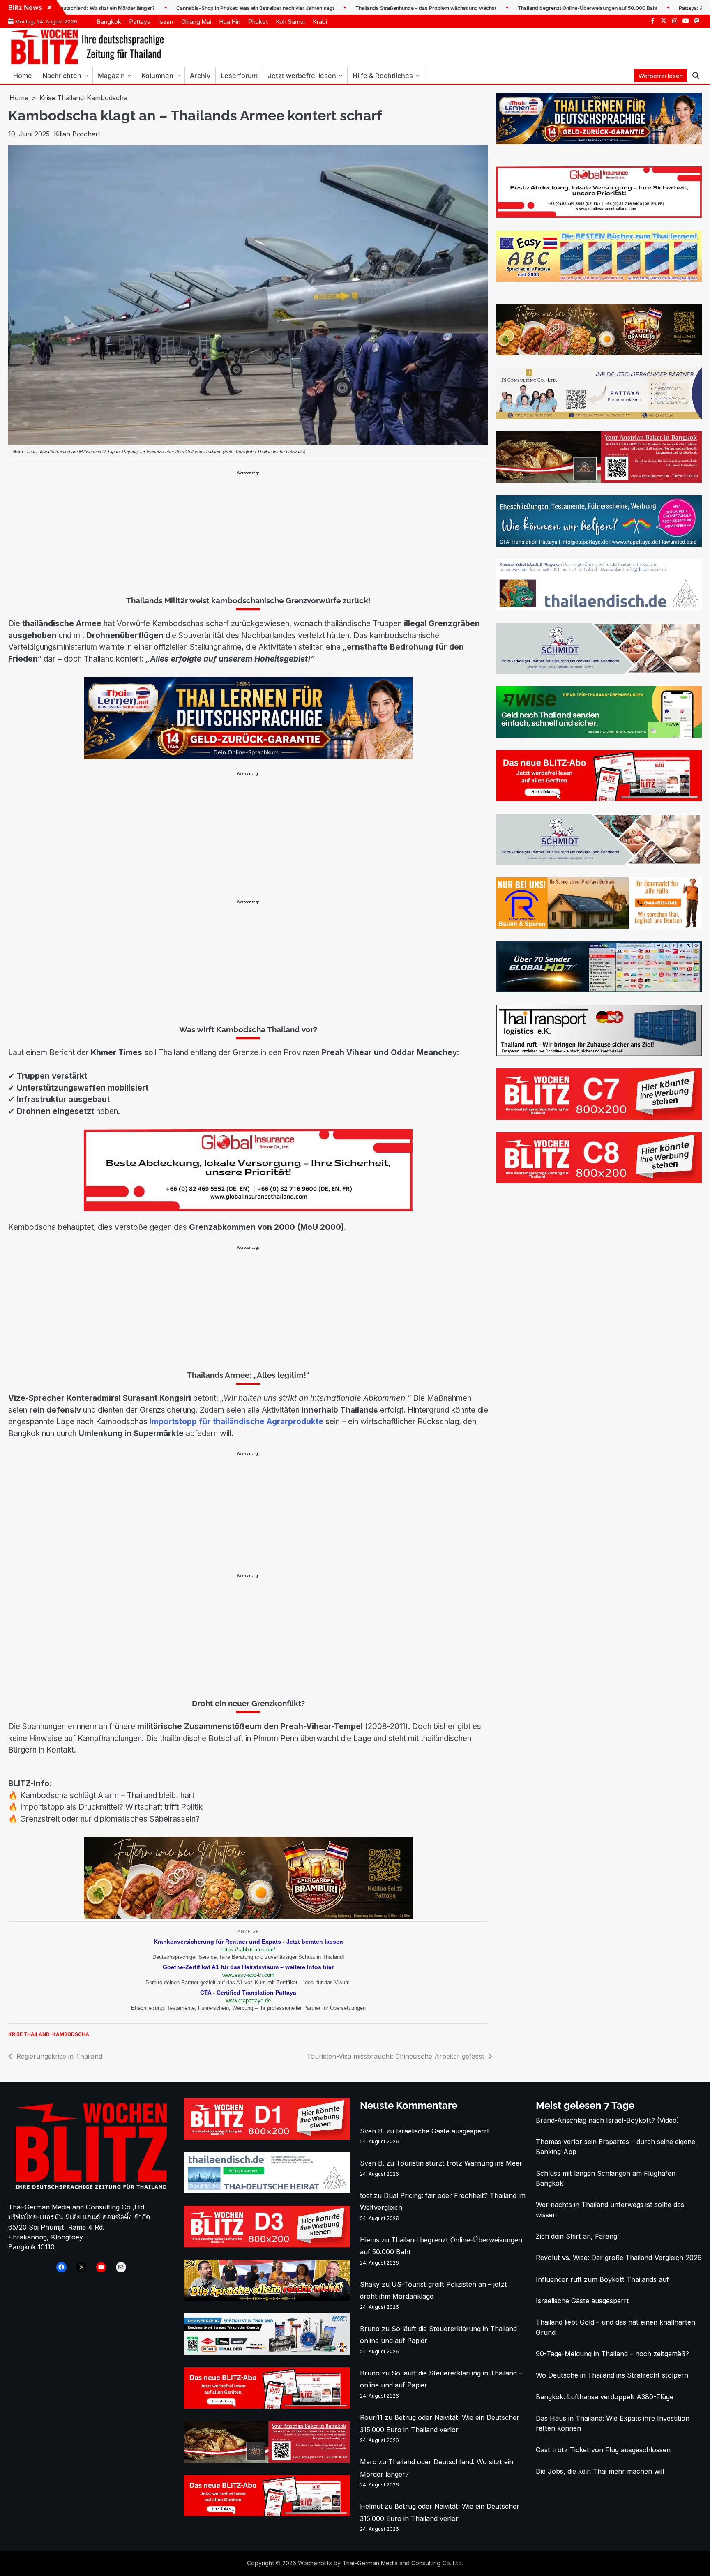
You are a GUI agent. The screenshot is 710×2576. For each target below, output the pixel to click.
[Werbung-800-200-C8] (599, 1181)
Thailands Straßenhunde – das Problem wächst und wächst (356, 8)
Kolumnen (157, 76)
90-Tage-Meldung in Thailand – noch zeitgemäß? (612, 2354)
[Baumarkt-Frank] (599, 926)
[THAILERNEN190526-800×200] (248, 756)
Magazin (111, 76)
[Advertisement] (248, 533)
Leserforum (239, 76)
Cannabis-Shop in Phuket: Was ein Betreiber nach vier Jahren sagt (186, 8)
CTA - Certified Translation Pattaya (248, 1993)
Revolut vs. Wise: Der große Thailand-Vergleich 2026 (619, 2258)
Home (23, 76)
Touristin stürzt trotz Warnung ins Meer (459, 2163)
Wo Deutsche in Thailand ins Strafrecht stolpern (612, 2375)
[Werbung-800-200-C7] (599, 1117)
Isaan (166, 22)
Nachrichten (62, 76)
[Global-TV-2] (599, 990)
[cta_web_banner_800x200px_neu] (599, 544)
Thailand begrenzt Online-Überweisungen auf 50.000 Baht (518, 8)
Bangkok (109, 22)
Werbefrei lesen (661, 76)
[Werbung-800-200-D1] (267, 2137)
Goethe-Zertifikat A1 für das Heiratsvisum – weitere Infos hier (248, 1967)
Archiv (200, 76)
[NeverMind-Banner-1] (599, 671)
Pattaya (140, 22)
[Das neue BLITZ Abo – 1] (599, 799)
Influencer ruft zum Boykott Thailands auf (602, 2279)
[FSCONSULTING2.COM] (599, 417)
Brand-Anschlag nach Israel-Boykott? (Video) (607, 2120)
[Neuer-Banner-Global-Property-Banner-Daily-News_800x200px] (248, 1209)
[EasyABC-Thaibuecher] (599, 279)
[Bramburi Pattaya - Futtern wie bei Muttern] (248, 1916)
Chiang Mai (196, 22)
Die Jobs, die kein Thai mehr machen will (600, 2471)
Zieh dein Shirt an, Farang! (577, 2236)
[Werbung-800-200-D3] (267, 2245)
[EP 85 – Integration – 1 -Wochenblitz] (267, 2299)
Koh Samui (290, 22)
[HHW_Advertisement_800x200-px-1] (267, 2352)
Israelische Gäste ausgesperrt (443, 2131)
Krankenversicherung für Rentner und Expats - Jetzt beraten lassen (248, 1942)
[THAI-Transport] (599, 1054)
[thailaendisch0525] (599, 608)
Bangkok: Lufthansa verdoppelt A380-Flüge (605, 2397)
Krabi (320, 22)
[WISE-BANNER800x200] (599, 735)
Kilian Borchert (77, 134)
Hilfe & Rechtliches (383, 76)
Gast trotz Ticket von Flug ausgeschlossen (603, 2450)
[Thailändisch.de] (267, 2191)
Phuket (258, 22)
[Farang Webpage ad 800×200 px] (599, 480)
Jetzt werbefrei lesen (302, 76)
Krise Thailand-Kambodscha (49, 2034)
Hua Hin (230, 22)
